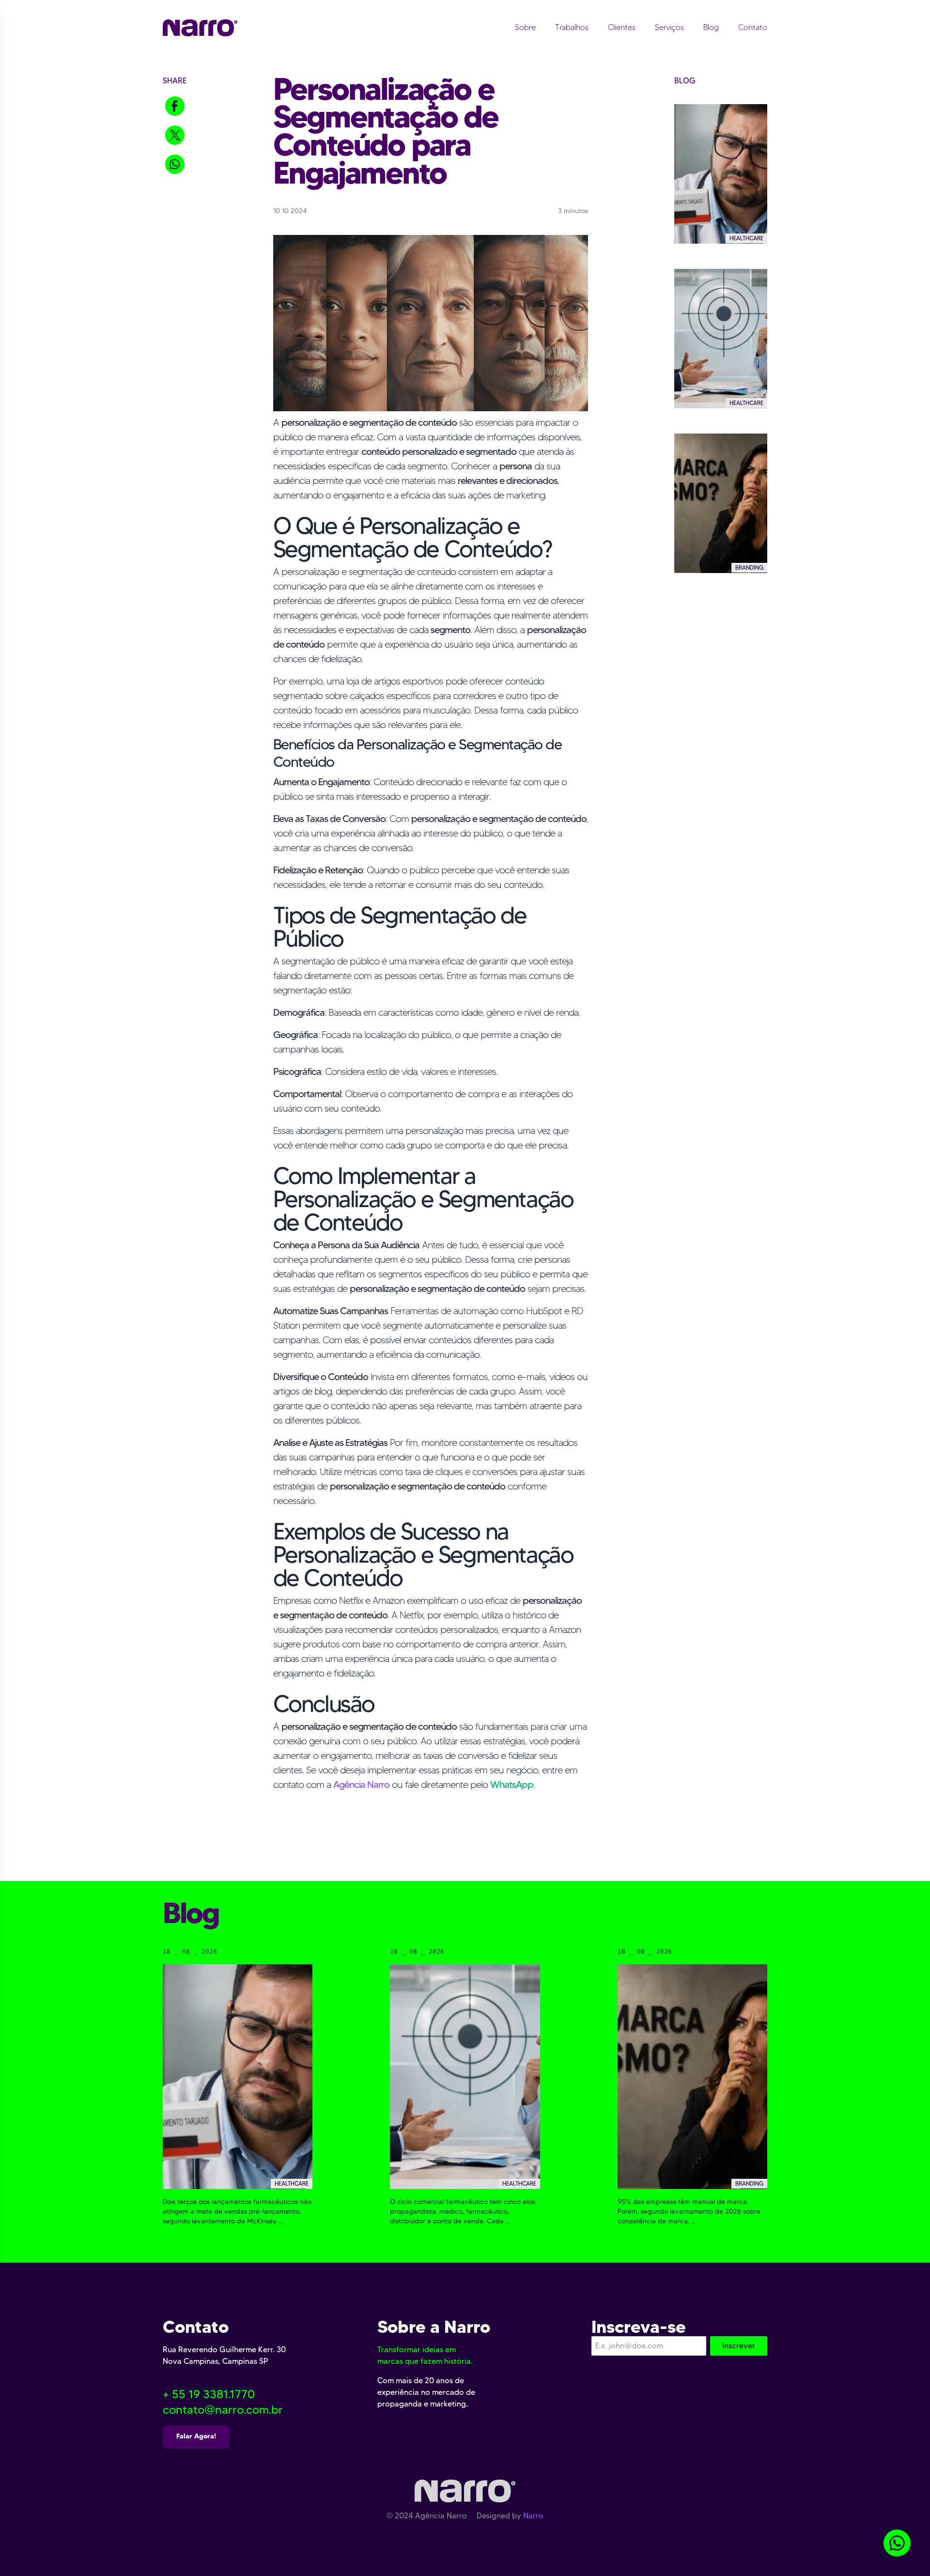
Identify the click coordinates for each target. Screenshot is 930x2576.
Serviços (669, 27)
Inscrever (739, 2346)
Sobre (525, 27)
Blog (711, 27)
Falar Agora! (196, 2436)
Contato (753, 27)
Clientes (622, 27)
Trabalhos (572, 27)
